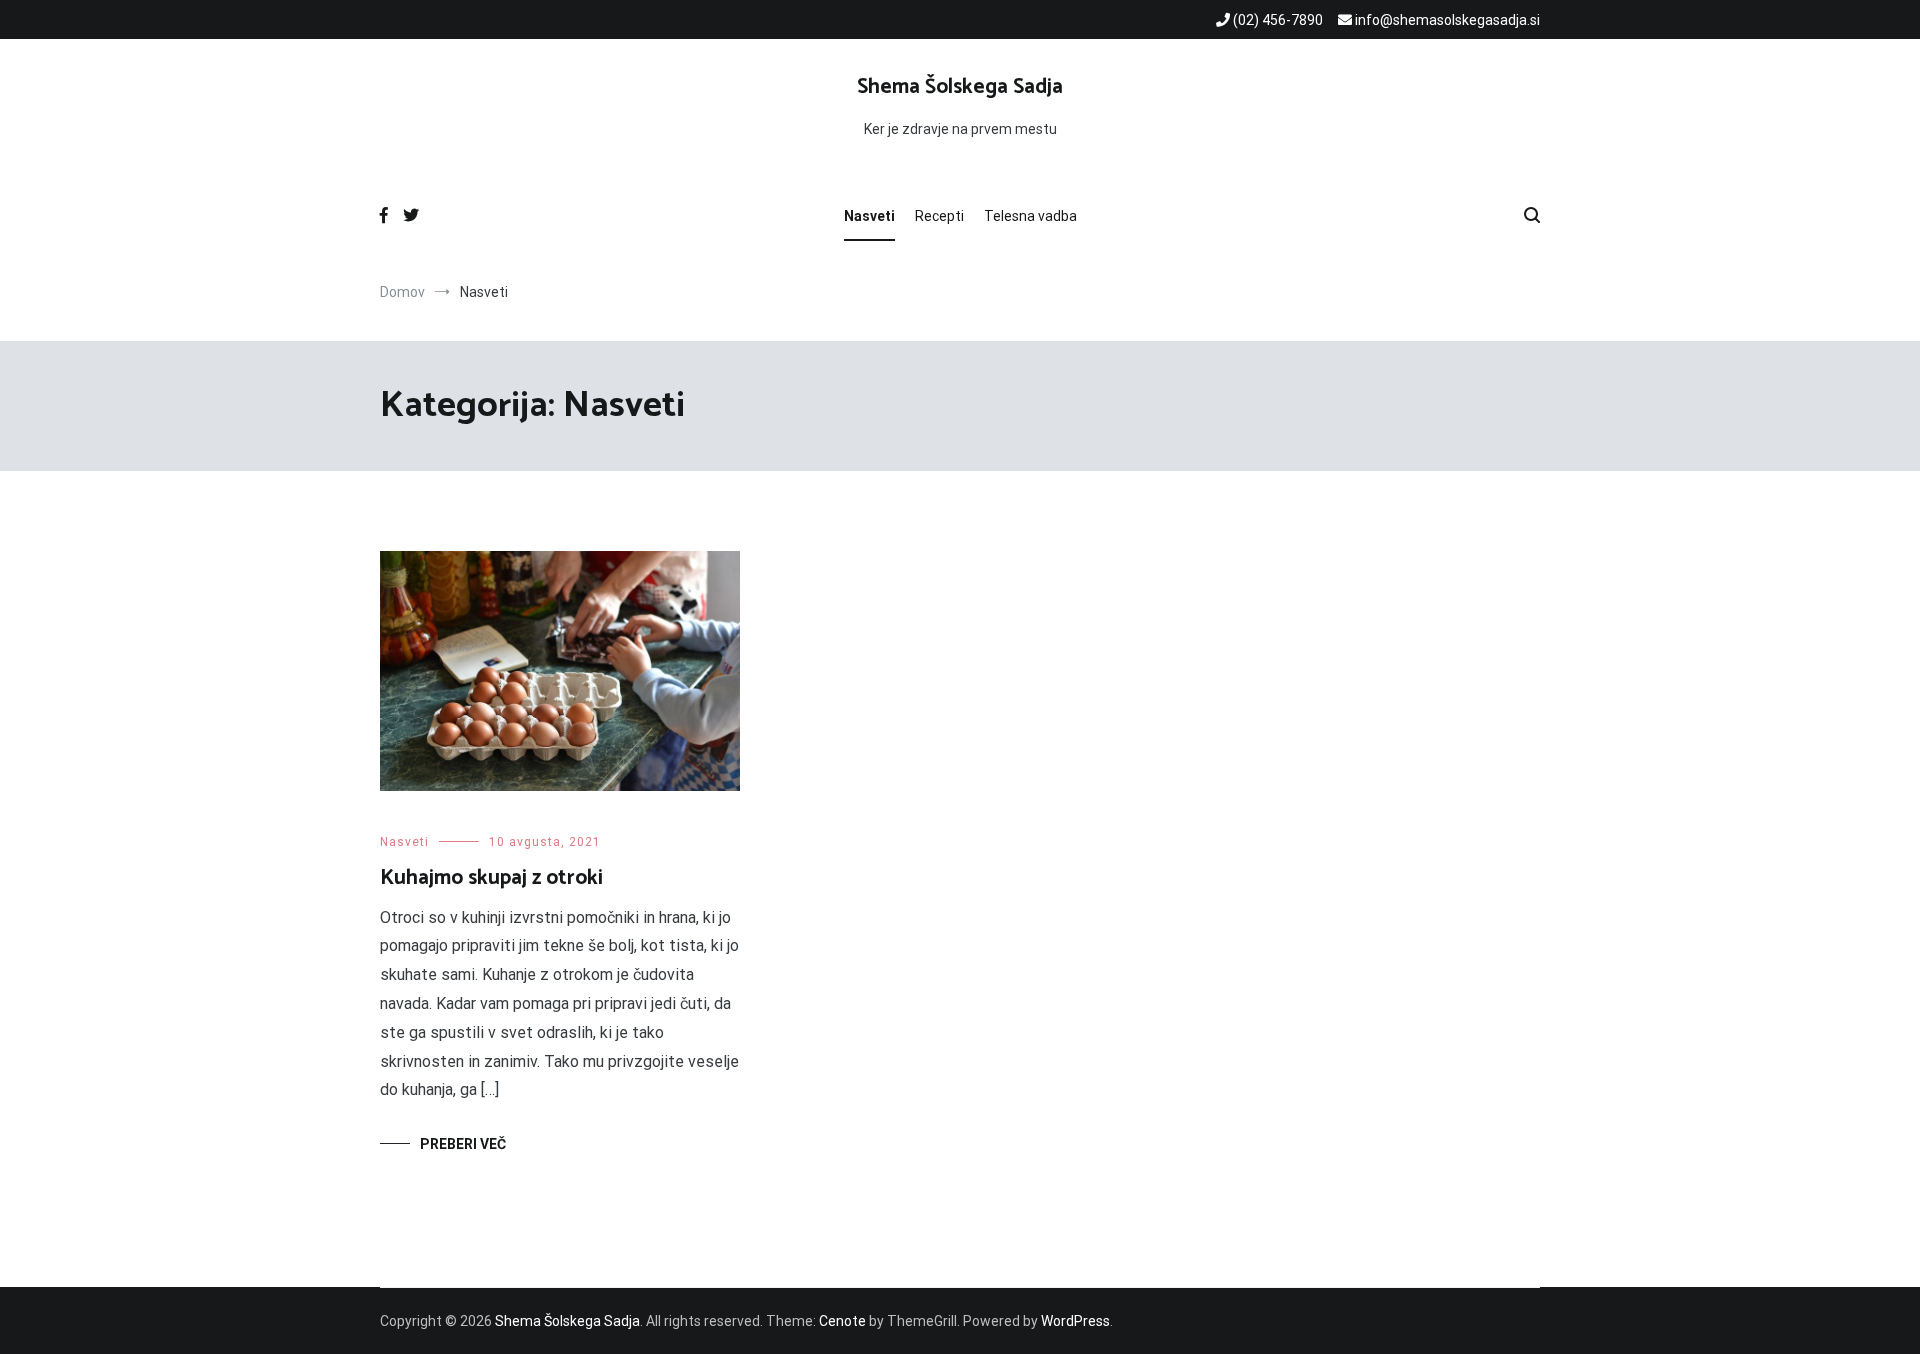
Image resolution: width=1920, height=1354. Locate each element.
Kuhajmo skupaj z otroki (496, 878)
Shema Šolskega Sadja (960, 87)
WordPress (1075, 1321)
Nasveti (869, 216)
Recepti (939, 216)
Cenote (842, 1321)
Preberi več (463, 1144)
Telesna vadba (1030, 216)
